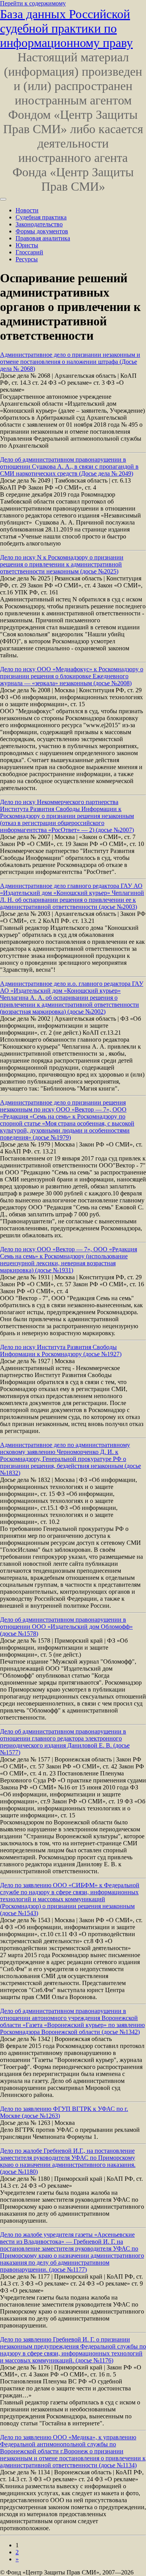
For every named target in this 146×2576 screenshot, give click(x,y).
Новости (27, 210)
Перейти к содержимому (33, 3)
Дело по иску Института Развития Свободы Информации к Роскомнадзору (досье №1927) (61, 1351)
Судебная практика (41, 217)
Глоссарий (29, 252)
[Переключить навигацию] (3, 199)
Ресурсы (27, 259)
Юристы (27, 245)
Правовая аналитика (43, 238)
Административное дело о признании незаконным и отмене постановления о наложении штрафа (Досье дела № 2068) (70, 362)
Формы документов (42, 231)
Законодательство (39, 224)
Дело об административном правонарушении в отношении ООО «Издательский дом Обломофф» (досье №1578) (66, 1627)
